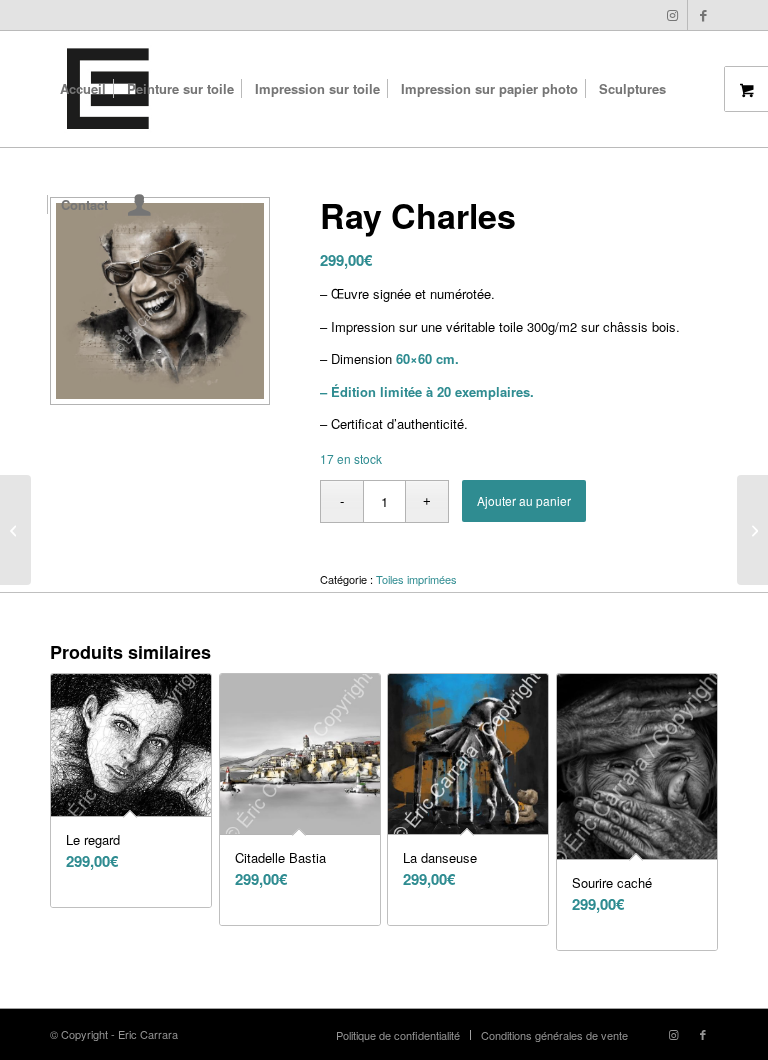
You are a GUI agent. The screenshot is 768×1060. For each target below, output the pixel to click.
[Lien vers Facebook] (703, 15)
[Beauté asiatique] (15, 530)
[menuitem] (83, 89)
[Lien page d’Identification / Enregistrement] (139, 207)
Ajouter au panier (524, 500)
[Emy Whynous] (752, 530)
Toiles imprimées (416, 579)
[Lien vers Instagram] (672, 15)
